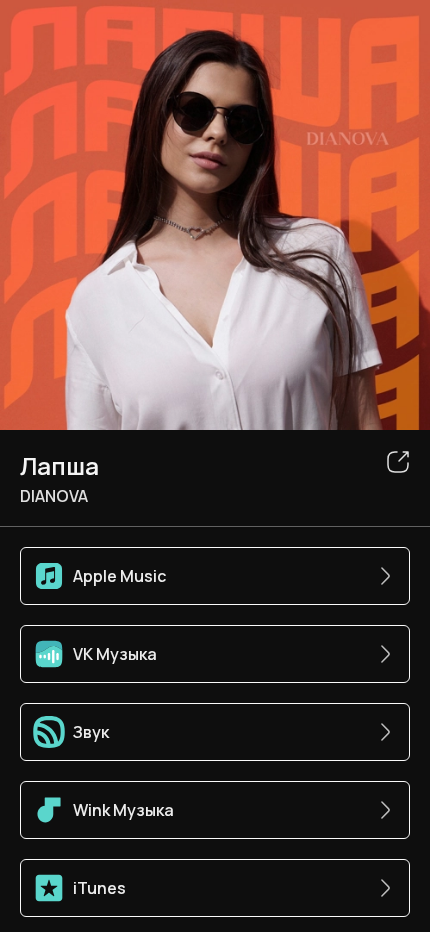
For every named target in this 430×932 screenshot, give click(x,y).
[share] (398, 462)
